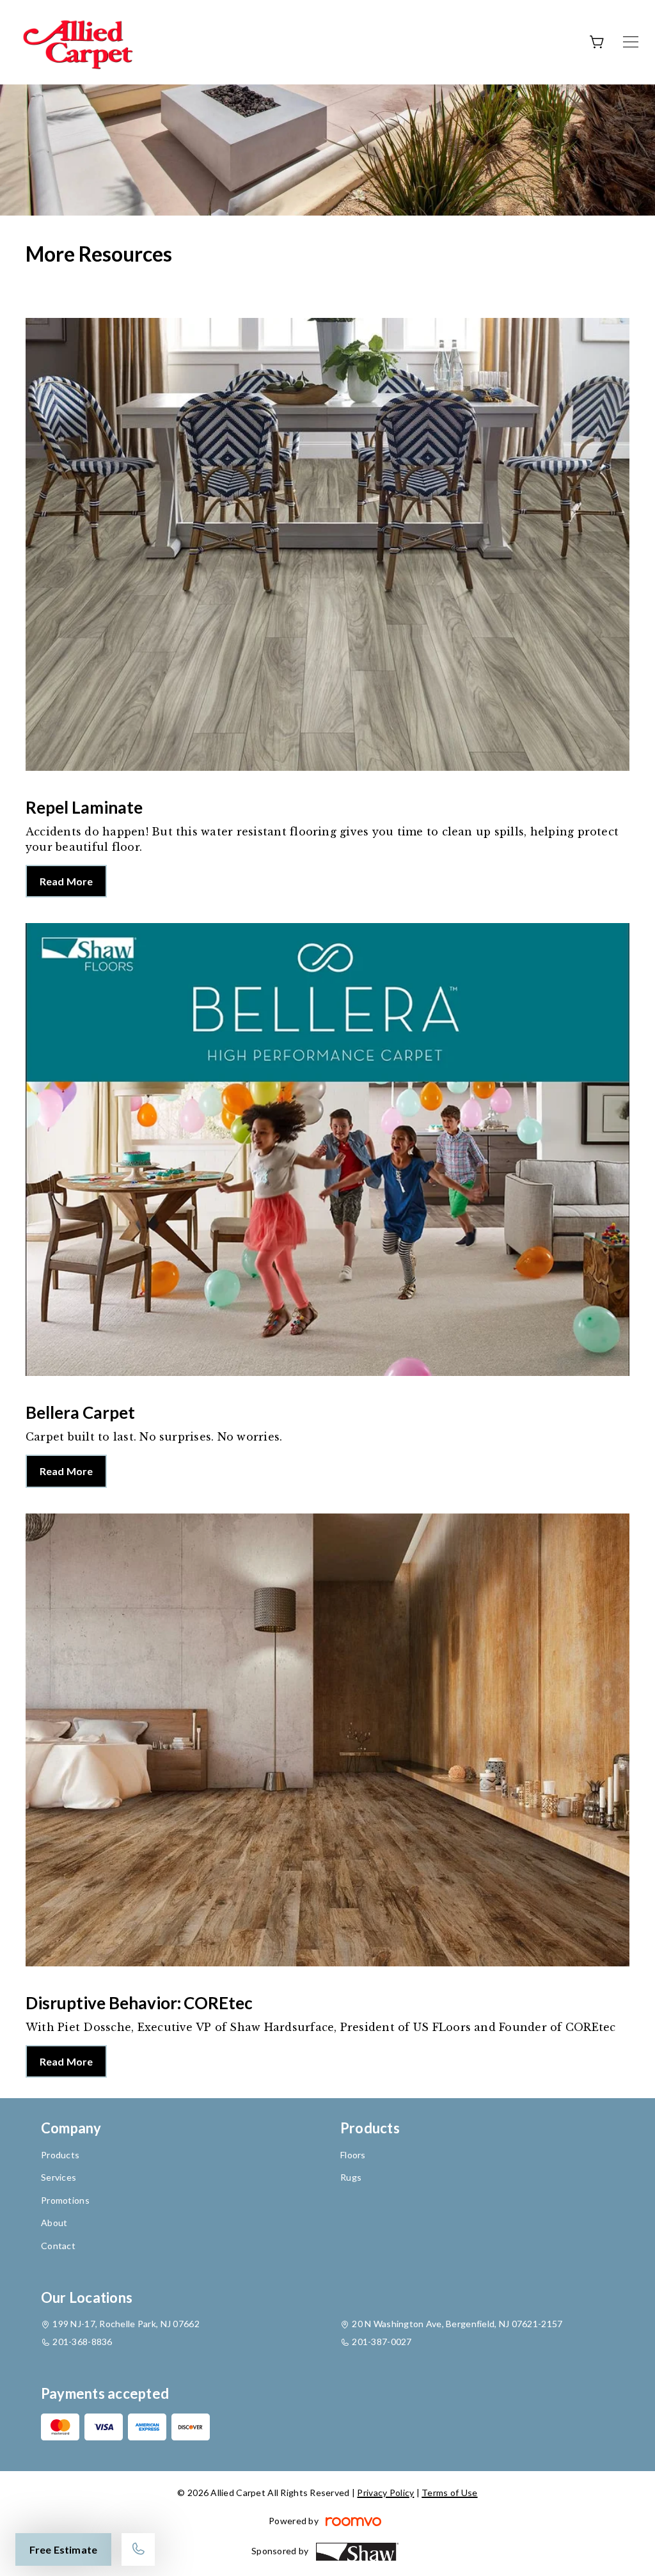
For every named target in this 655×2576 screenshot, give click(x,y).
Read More (66, 881)
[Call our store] (138, 2549)
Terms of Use (449, 2493)
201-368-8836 (82, 2342)
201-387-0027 (382, 2342)
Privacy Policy (385, 2493)
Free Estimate (63, 2549)
